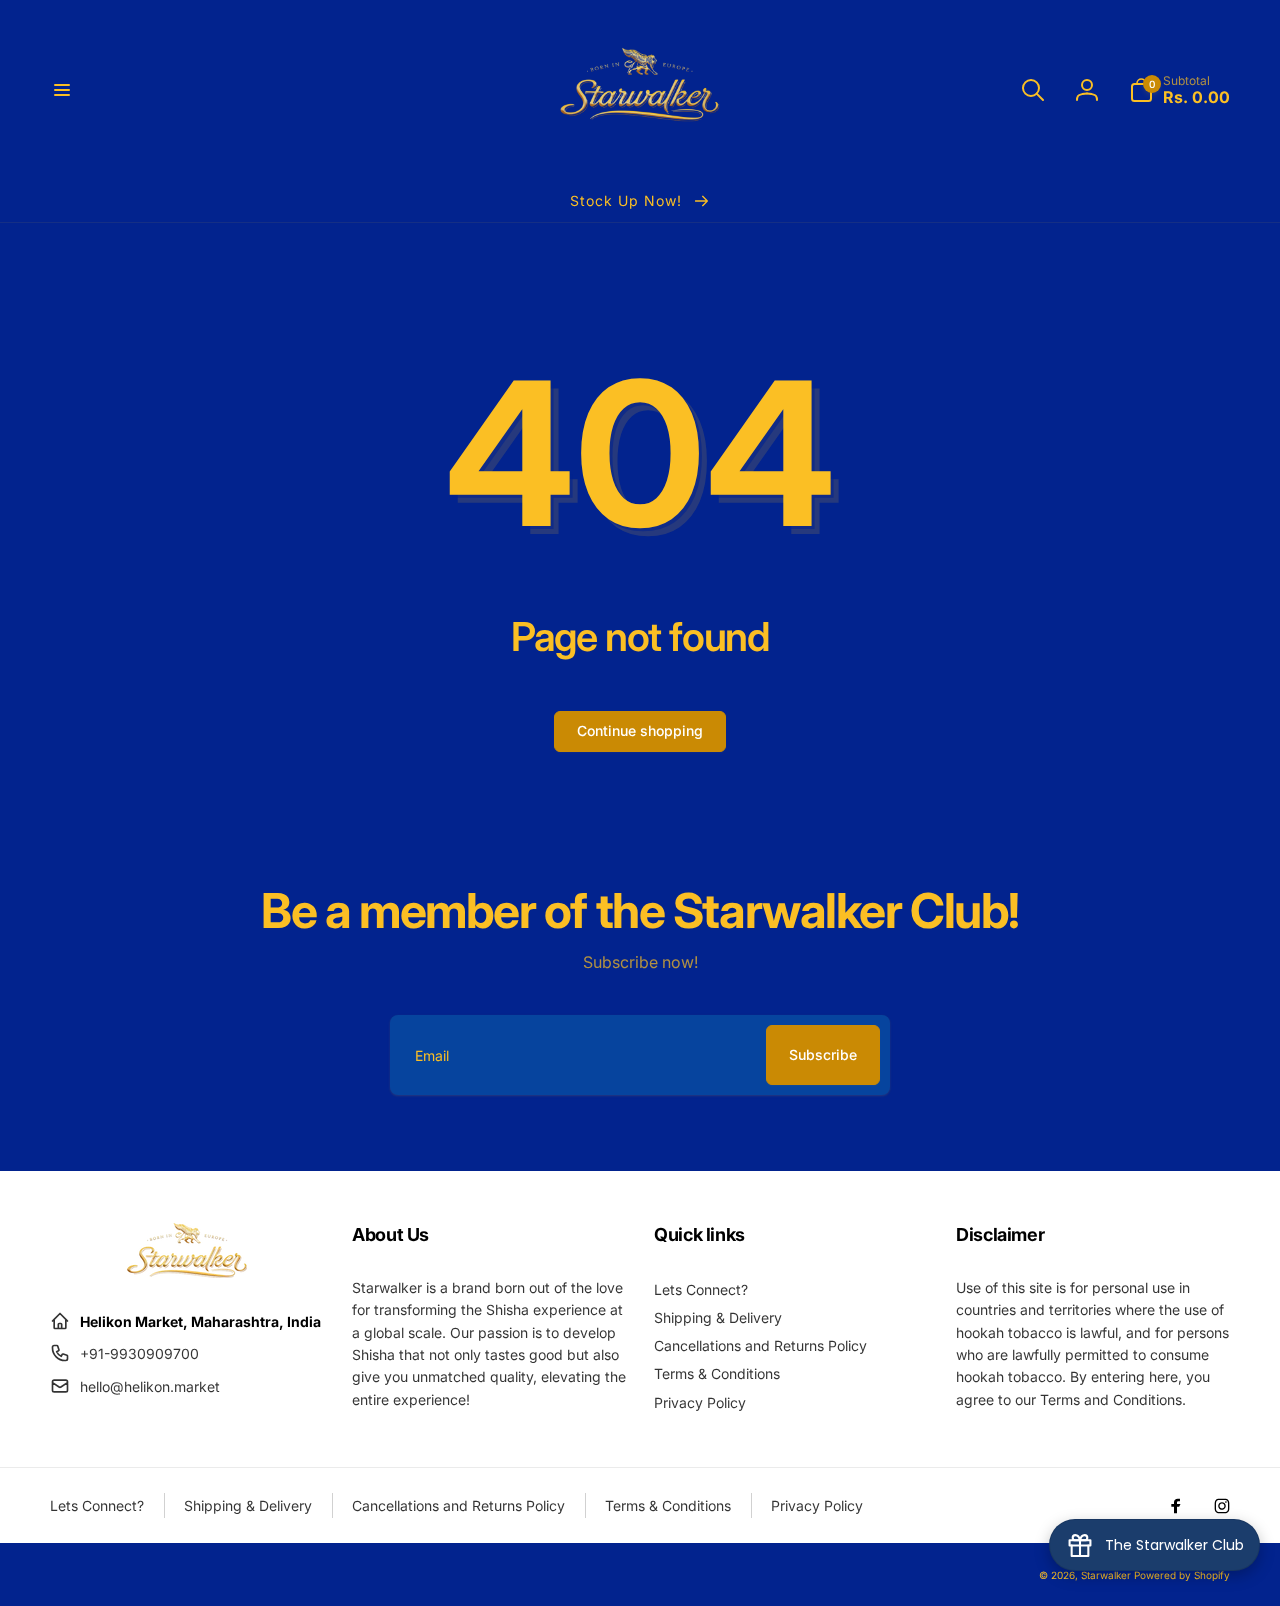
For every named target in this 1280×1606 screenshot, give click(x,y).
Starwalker (1106, 1575)
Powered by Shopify (1182, 1575)
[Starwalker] (187, 1272)
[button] (62, 90)
